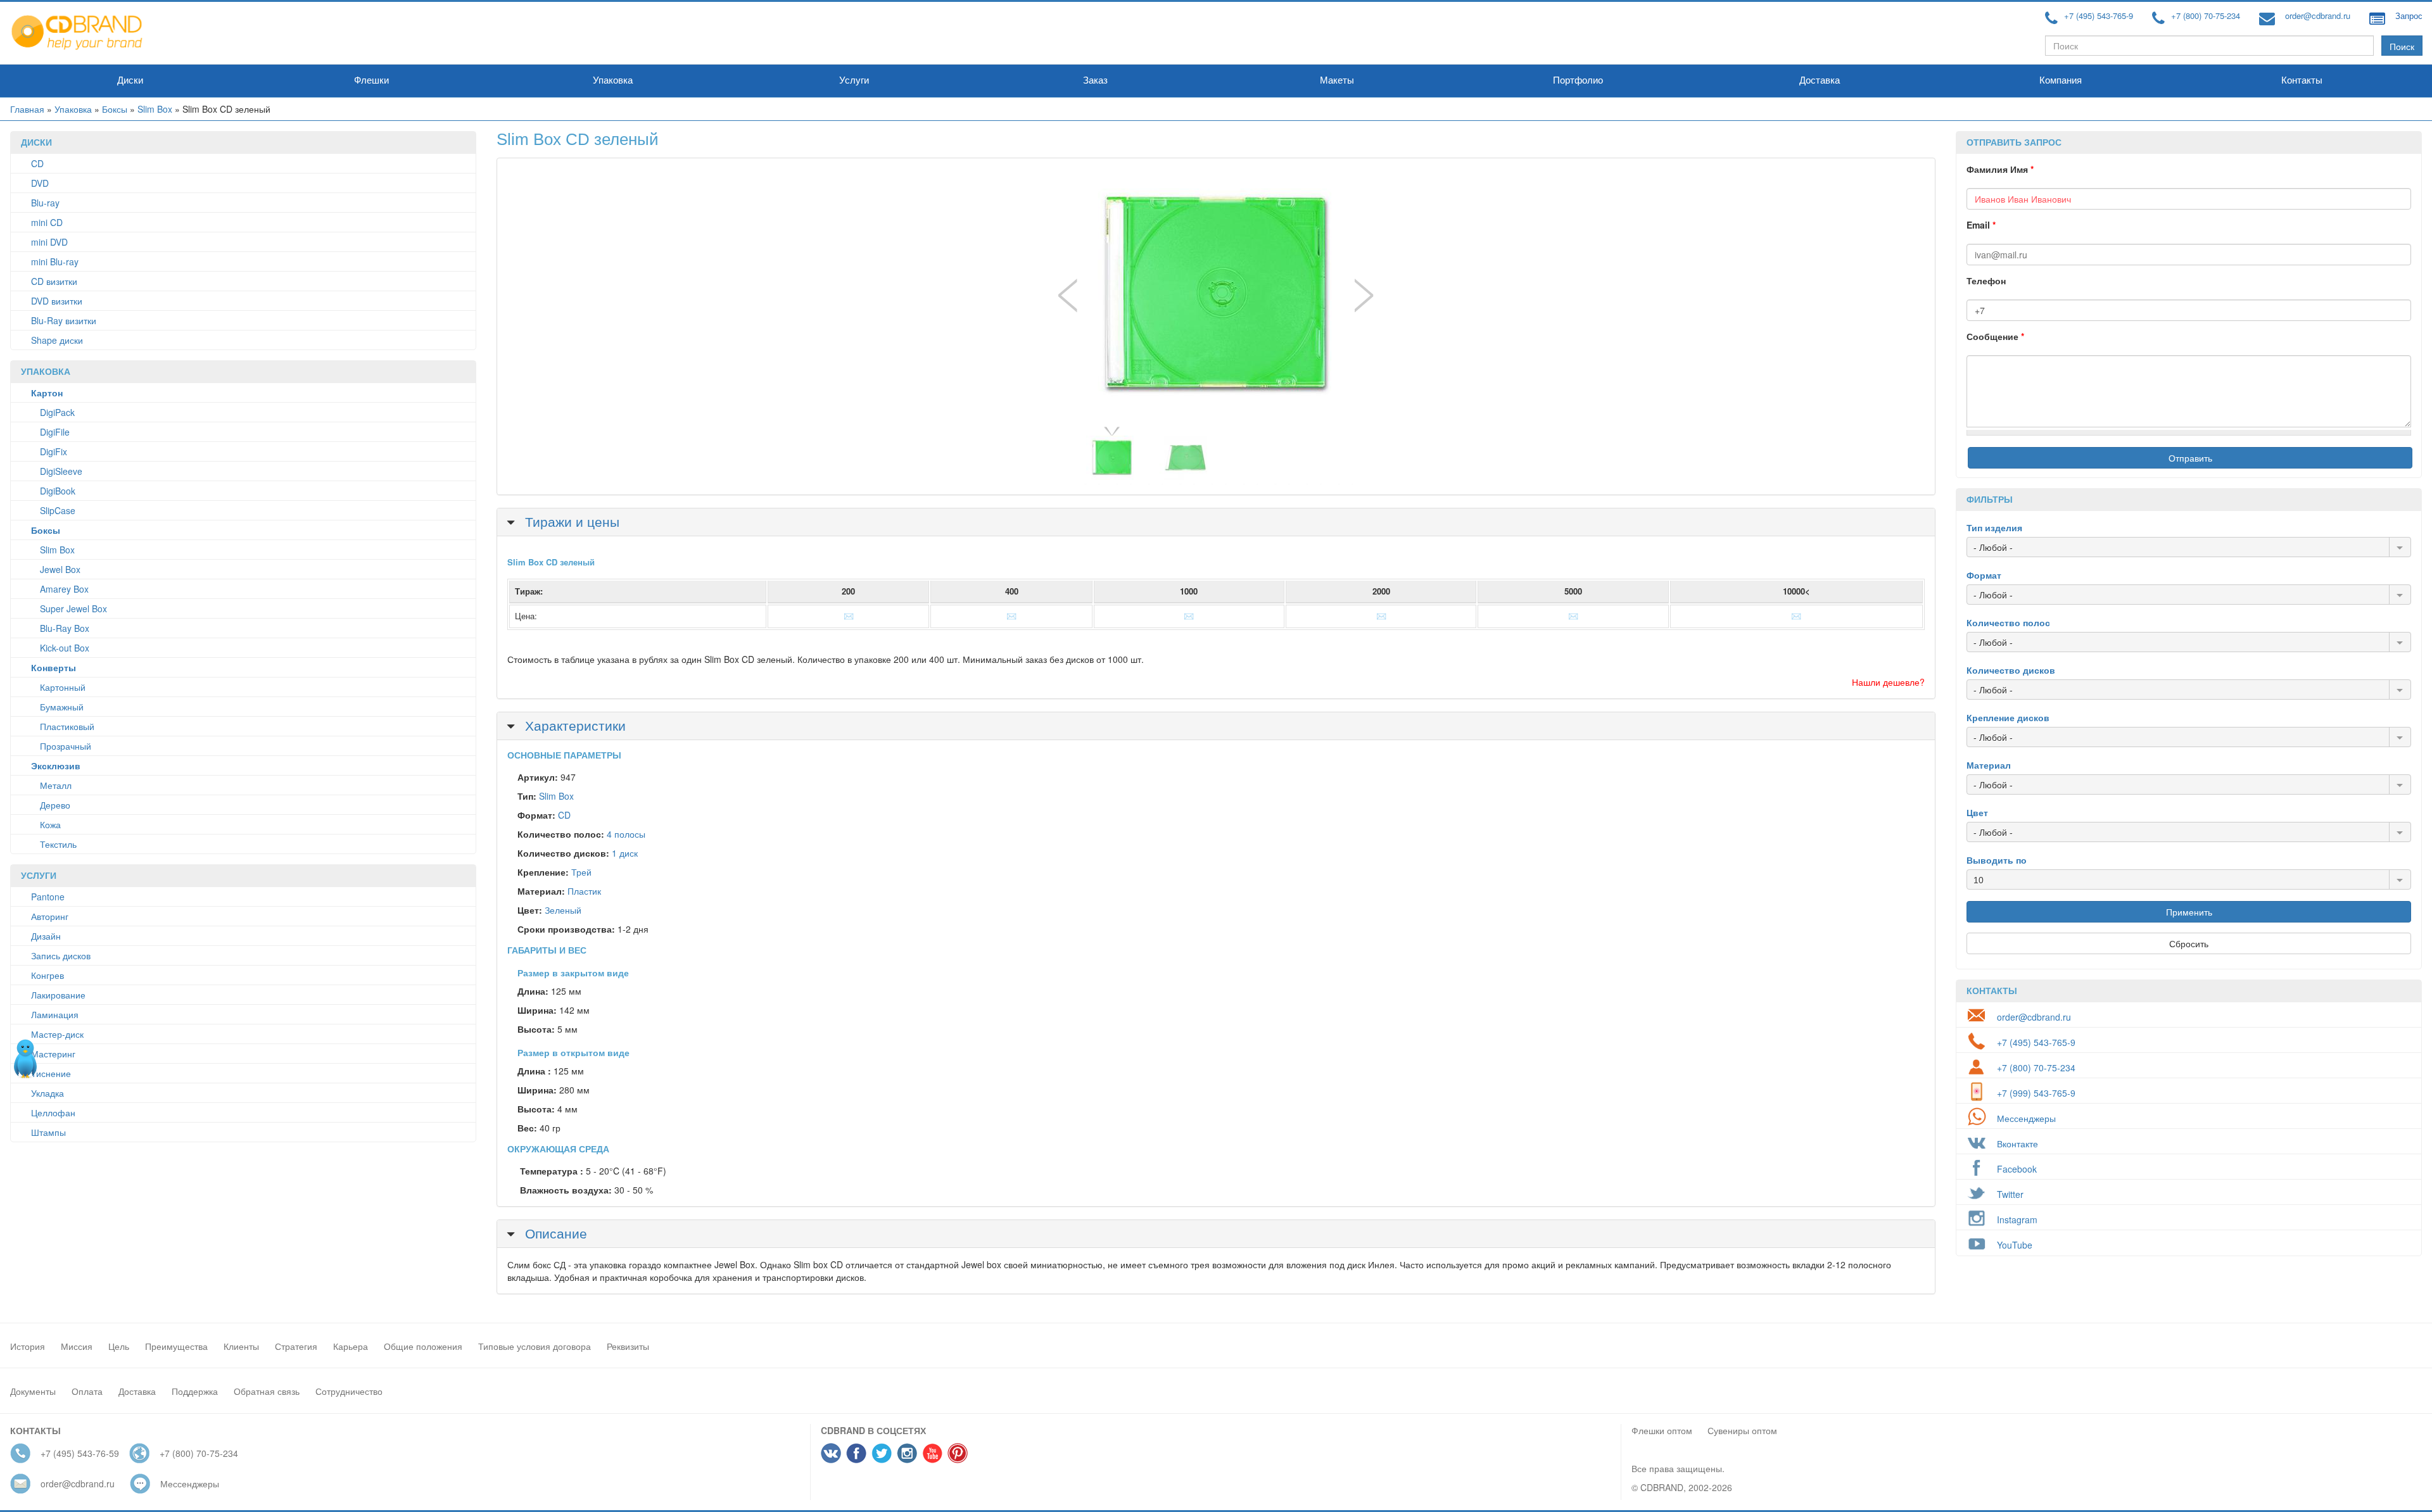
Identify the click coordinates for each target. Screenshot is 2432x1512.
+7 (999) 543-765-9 (2036, 1093)
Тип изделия (1994, 527)
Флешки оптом (1662, 1430)
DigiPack (57, 412)
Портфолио (1578, 80)
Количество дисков (2011, 670)
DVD (40, 183)
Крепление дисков (2008, 717)
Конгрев (47, 975)
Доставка (1820, 80)
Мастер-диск (57, 1034)
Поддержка (195, 1391)
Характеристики (573, 725)
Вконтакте (2017, 1143)
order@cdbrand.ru (2318, 16)
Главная (27, 109)
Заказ (1095, 80)
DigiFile (55, 432)
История (28, 1346)
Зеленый (563, 910)
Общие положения (423, 1346)
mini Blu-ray (55, 261)
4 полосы (626, 834)
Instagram (2017, 1219)
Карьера (351, 1346)
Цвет (1977, 812)
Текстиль (58, 844)
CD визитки (54, 281)
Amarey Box (64, 589)
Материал (1989, 765)
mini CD (47, 222)
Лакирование (58, 995)
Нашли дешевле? (1888, 682)
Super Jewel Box (73, 608)
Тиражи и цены (570, 521)
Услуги (854, 80)
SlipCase (58, 510)
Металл (56, 785)
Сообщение (1995, 336)
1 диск (625, 853)
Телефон (1986, 280)
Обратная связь (267, 1391)
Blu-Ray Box (65, 628)
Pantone (48, 897)
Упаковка (613, 80)
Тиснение (51, 1073)
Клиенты (241, 1346)
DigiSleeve (61, 471)
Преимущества (176, 1346)
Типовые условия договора (535, 1346)
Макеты (1337, 80)
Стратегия (296, 1346)
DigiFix (54, 451)
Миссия (77, 1346)
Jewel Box (60, 569)
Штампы (48, 1132)
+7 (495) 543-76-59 (80, 1453)
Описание (554, 1233)
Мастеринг (53, 1054)
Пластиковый (67, 726)
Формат (1984, 575)
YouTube (2015, 1245)
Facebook (2017, 1169)
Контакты (2302, 80)
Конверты (54, 667)
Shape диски (57, 340)
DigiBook (58, 491)
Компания (2061, 80)
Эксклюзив (56, 765)
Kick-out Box (65, 648)
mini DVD (49, 242)
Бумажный (62, 707)
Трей (581, 872)
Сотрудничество (349, 1391)
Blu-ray (45, 203)
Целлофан (53, 1112)
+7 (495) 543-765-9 (2099, 16)
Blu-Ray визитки (64, 320)
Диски (130, 80)
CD (37, 163)
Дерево (55, 805)
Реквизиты (628, 1346)
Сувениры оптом (1742, 1430)
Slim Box (155, 109)
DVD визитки (57, 301)
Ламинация (55, 1014)
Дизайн (46, 936)
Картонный (63, 687)
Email (1981, 225)
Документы (33, 1391)
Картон (47, 393)
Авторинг (50, 916)
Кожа (50, 824)
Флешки (371, 80)
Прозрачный (66, 746)
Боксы (115, 109)
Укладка (47, 1093)
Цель (119, 1346)
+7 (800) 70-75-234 (2206, 16)
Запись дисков (61, 955)
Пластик (584, 891)
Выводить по (1997, 860)
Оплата (87, 1391)
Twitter (2010, 1194)
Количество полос (2008, 622)
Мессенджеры (2026, 1118)
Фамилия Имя (2000, 169)
